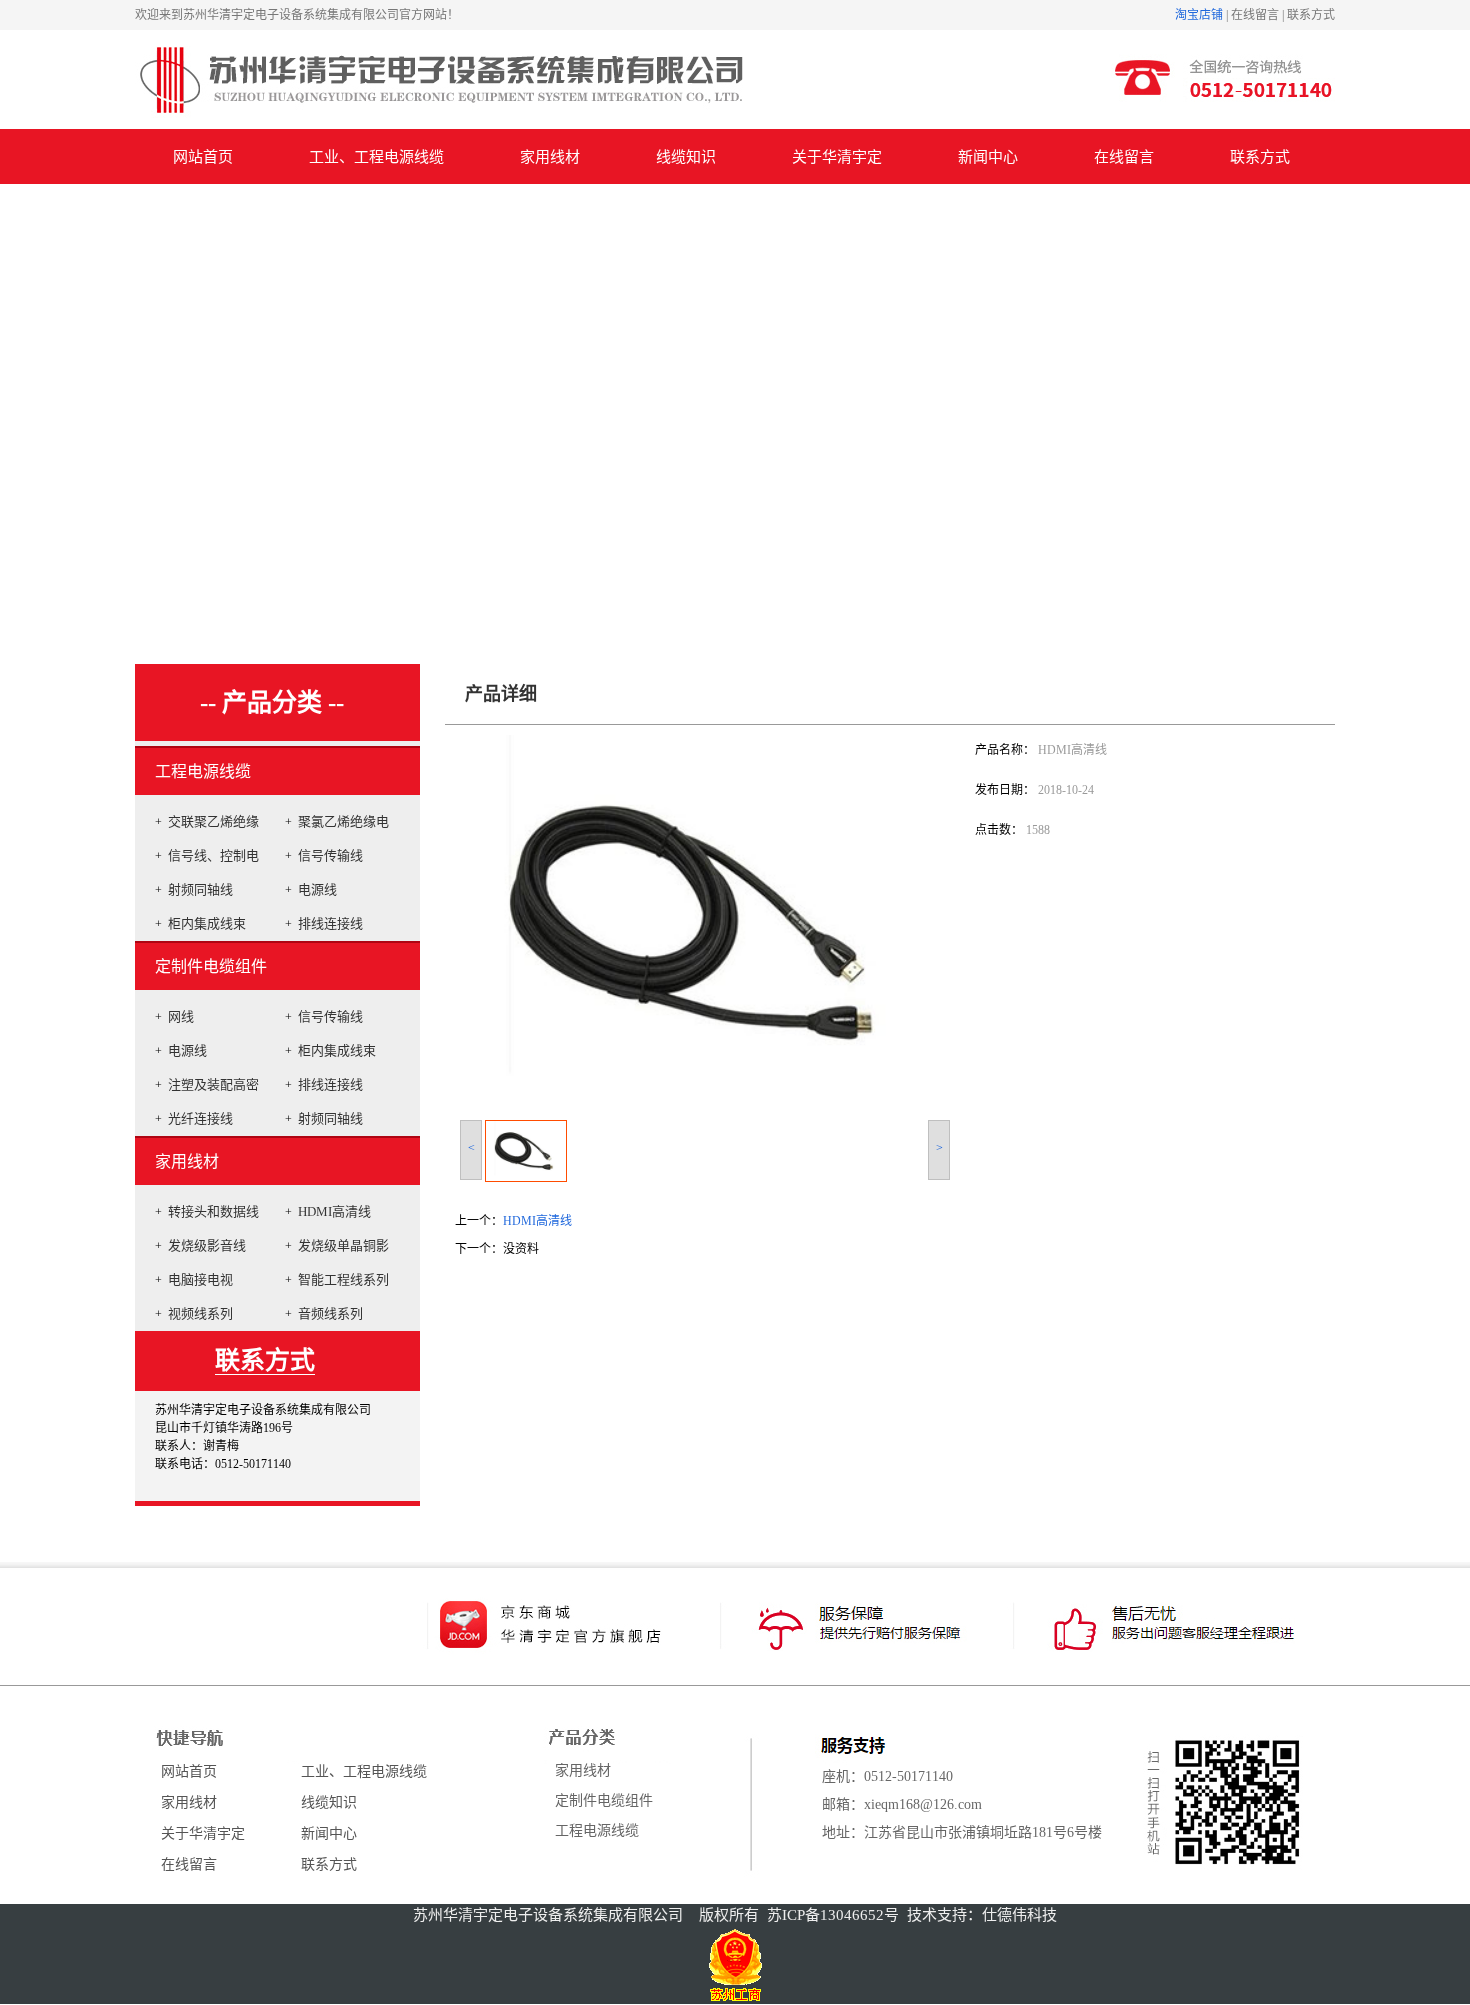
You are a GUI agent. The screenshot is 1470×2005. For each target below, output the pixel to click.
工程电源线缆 (203, 771)
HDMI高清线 (334, 1211)
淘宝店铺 (1199, 15)
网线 (181, 1016)
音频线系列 (330, 1313)
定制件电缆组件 (211, 966)
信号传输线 (330, 855)
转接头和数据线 (213, 1211)
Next (1449, 403)
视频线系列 (200, 1313)
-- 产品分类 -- (272, 702)
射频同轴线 (200, 889)
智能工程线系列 (343, 1279)
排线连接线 (330, 923)
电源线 (317, 889)
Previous (15, 403)
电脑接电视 (200, 1279)
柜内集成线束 (207, 923)
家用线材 (187, 1161)
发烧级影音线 (207, 1245)
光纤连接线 (200, 1118)
